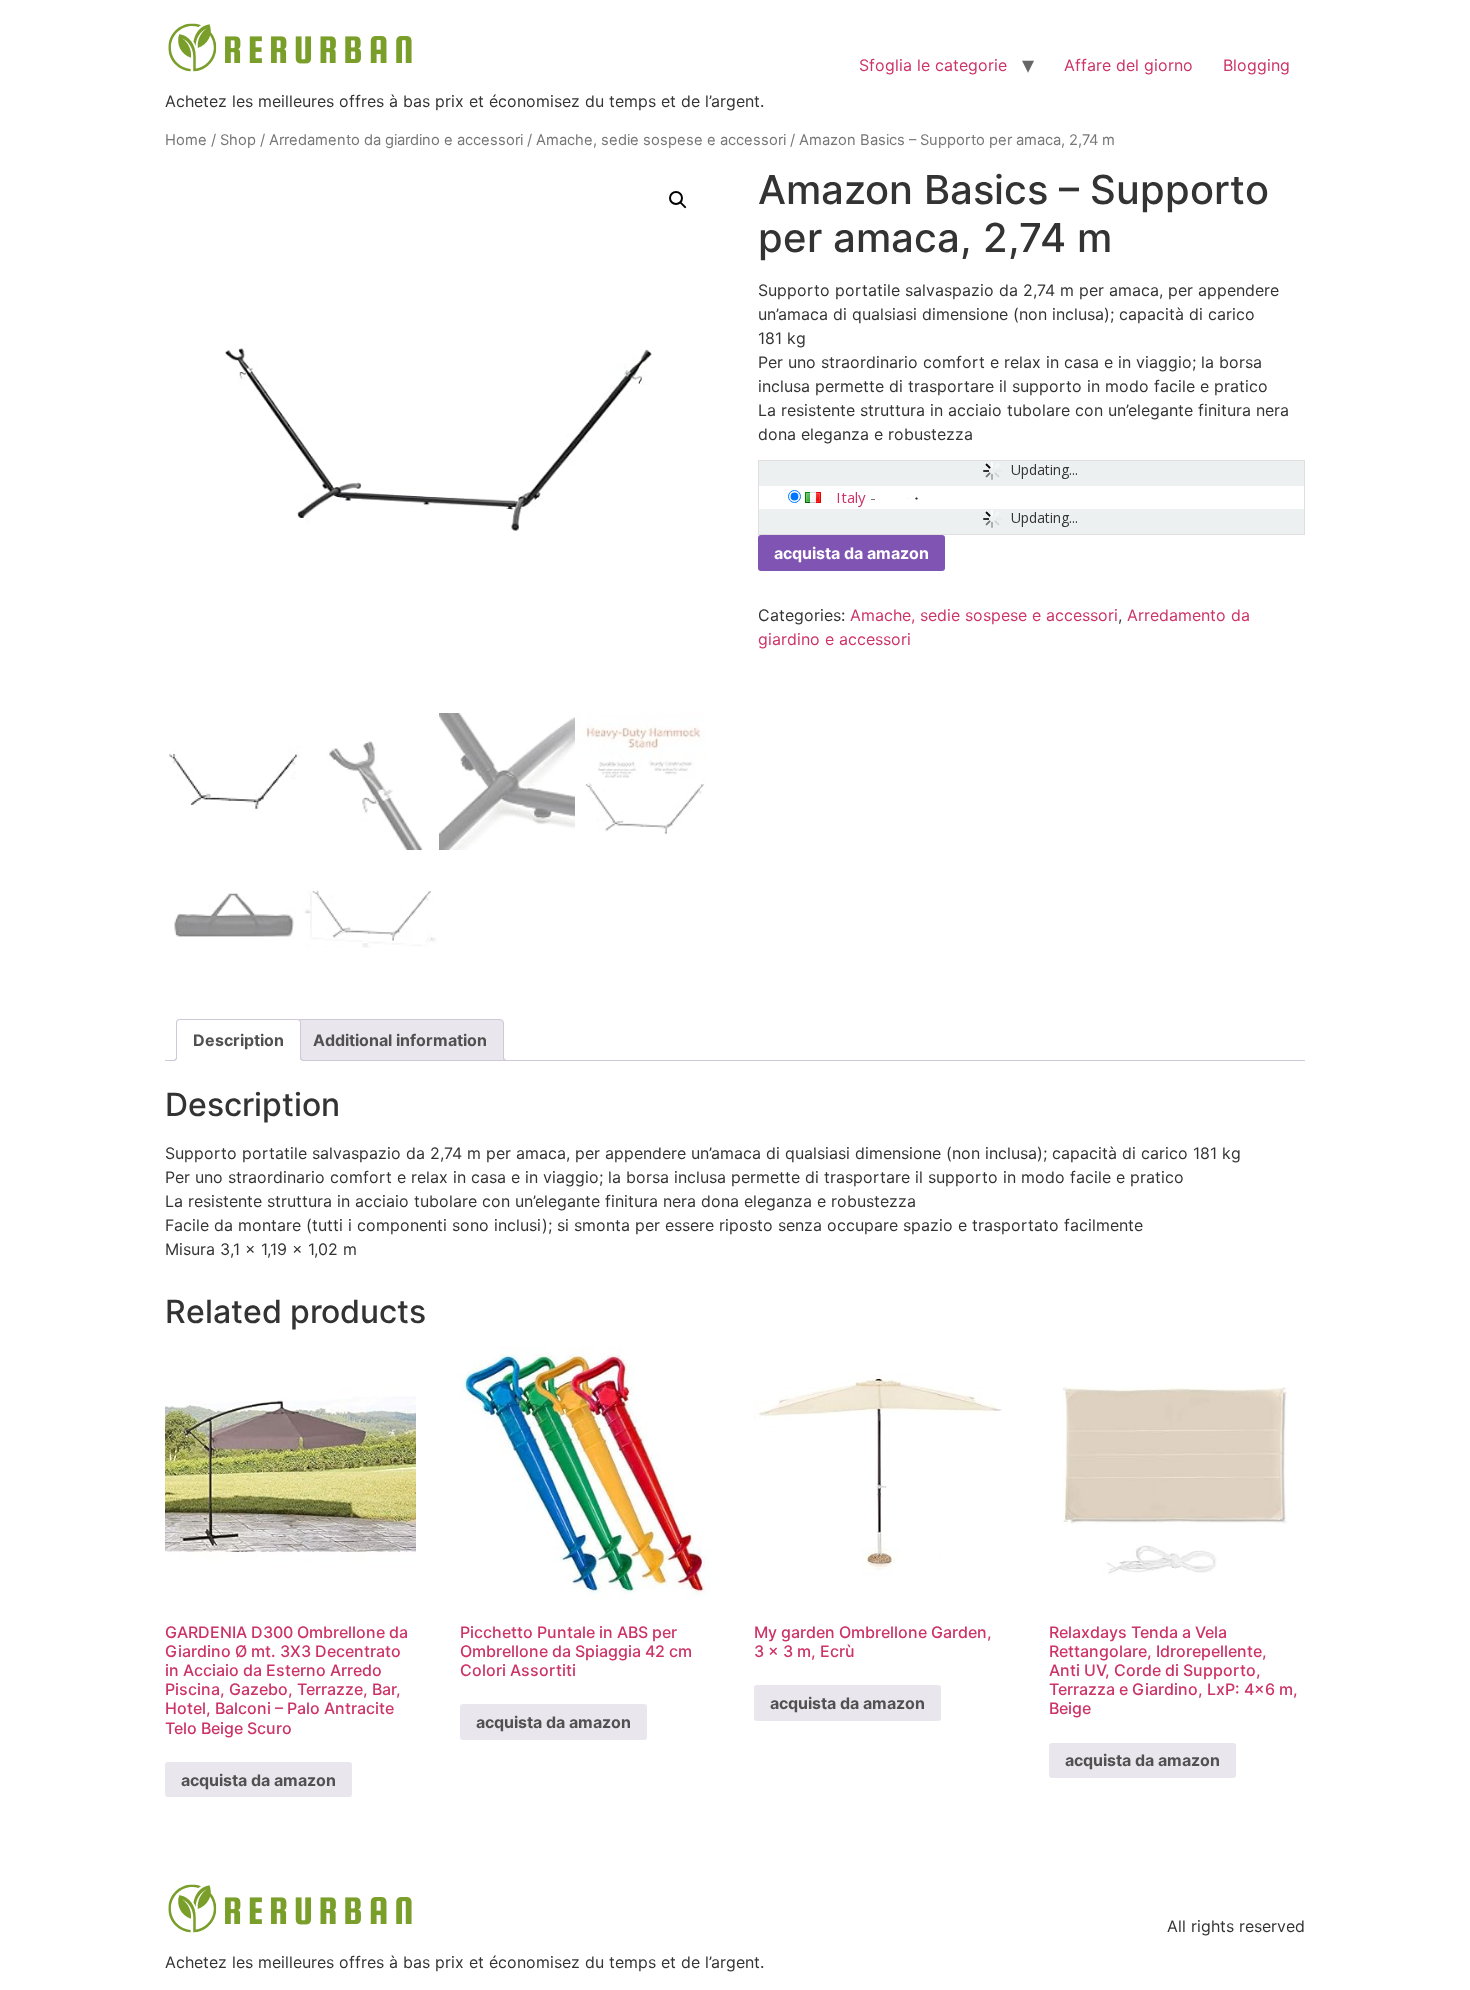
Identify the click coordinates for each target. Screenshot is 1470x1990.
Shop (238, 140)
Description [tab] (238, 1040)
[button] (678, 200)
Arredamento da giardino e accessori (396, 140)
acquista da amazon (851, 553)
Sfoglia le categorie (933, 65)
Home (186, 140)
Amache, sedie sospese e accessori (661, 140)
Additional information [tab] (400, 1040)
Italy (851, 497)
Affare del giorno (1128, 65)
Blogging (1256, 65)
